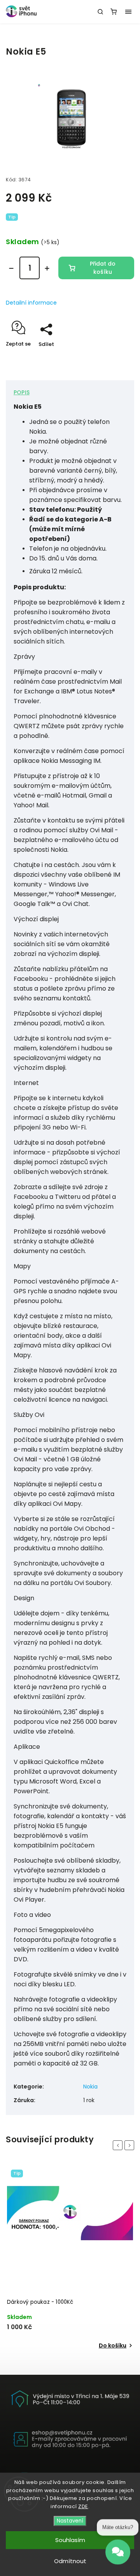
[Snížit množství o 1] (11, 268)
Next (131, 2145)
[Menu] (128, 12)
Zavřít (114, 358)
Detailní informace (31, 303)
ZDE (83, 2506)
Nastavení (70, 2521)
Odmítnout (70, 2561)
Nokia (90, 2087)
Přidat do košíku (103, 268)
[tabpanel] (70, 2258)
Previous (119, 2145)
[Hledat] (100, 12)
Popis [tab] (22, 392)
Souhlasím (70, 2540)
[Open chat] (118, 2555)
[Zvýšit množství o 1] (47, 268)
